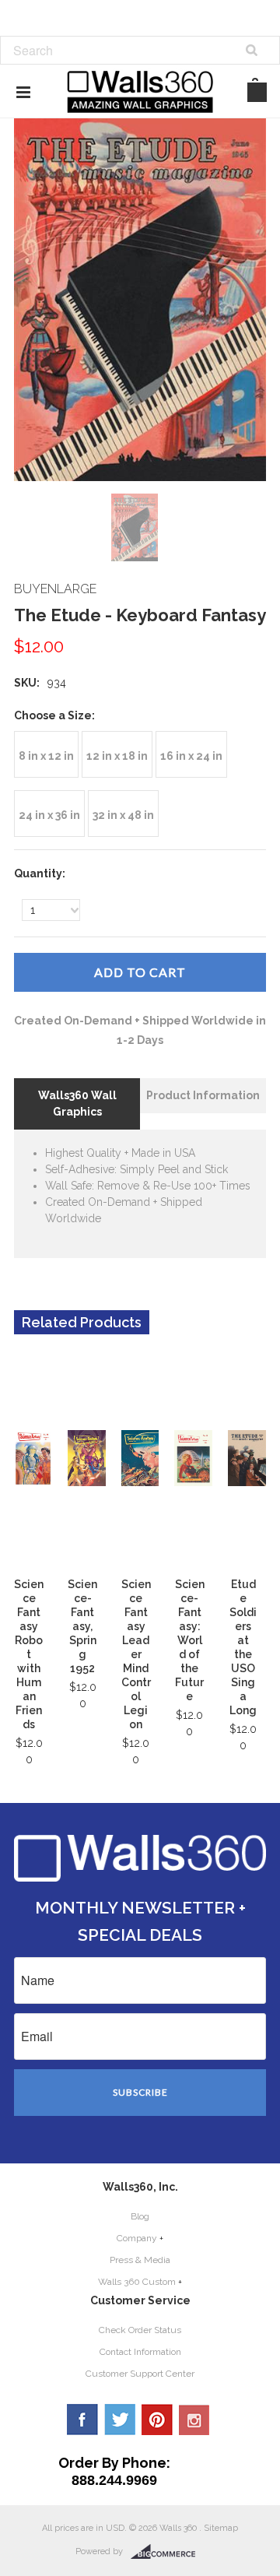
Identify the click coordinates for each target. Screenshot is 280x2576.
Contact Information (140, 2352)
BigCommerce (168, 2552)
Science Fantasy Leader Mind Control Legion (136, 1654)
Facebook (82, 2420)
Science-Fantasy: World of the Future (190, 1640)
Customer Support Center (140, 2374)
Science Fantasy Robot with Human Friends (29, 1654)
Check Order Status (140, 2330)
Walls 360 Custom (137, 2282)
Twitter (120, 2420)
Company (137, 2238)
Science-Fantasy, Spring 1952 (82, 1626)
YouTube (194, 2420)
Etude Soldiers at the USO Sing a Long (243, 1647)
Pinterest (157, 2420)
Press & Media (140, 2260)
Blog (140, 2216)
